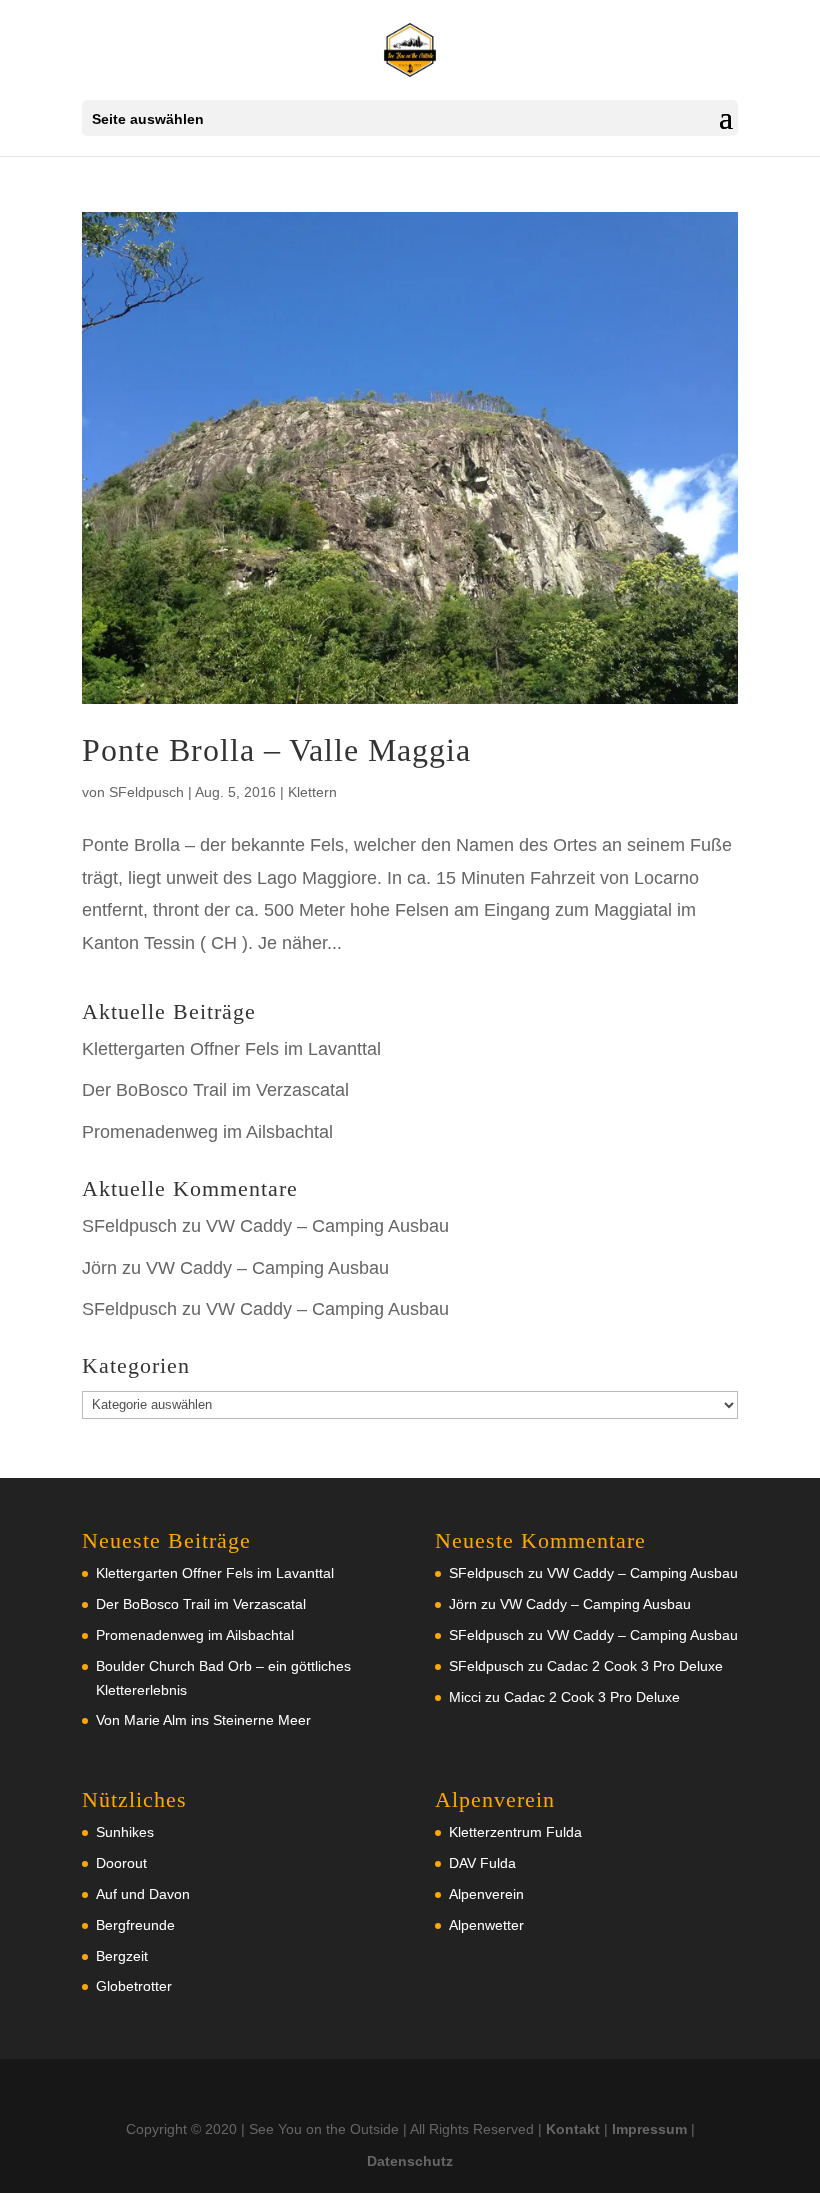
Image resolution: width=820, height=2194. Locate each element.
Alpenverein (486, 1894)
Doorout (121, 1863)
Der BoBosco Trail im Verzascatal (215, 1090)
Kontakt (573, 2129)
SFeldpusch (146, 792)
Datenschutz (410, 2161)
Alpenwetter (486, 1925)
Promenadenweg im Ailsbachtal (207, 1132)
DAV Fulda (482, 1863)
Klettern (312, 792)
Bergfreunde (135, 1925)
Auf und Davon (143, 1894)
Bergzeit (122, 1956)
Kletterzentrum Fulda (515, 1832)
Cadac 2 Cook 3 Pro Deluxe (635, 1666)
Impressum (649, 2129)
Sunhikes (125, 1832)
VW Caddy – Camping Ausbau (327, 1226)
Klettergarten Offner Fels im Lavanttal (231, 1049)
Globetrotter (134, 1986)
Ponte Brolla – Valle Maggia (276, 750)
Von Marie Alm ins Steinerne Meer (203, 1720)
